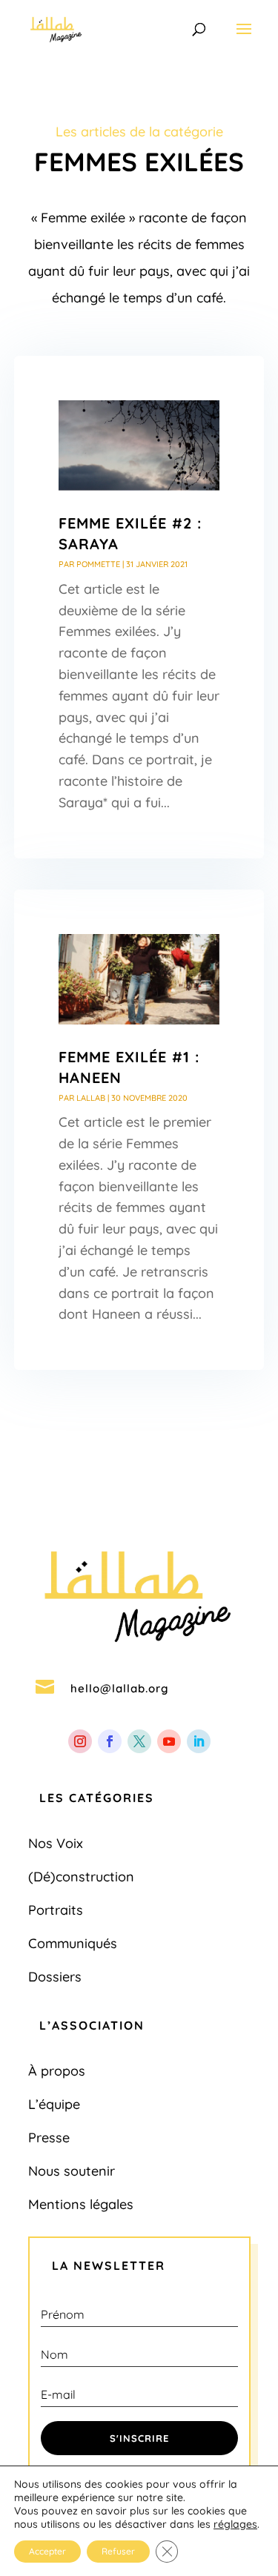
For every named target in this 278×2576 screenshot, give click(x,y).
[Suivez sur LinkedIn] (199, 1741)
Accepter (47, 2551)
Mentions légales (81, 2204)
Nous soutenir (72, 2171)
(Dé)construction (81, 1877)
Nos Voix (56, 1843)
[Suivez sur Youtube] (169, 1741)
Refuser (118, 2551)
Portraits (56, 1910)
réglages (235, 2524)
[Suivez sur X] (139, 1741)
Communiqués (73, 1943)
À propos (57, 2071)
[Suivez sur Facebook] (110, 1741)
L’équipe (54, 2104)
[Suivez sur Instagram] (80, 1741)
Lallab (91, 1098)
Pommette (98, 564)
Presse (49, 2138)
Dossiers (55, 1977)
